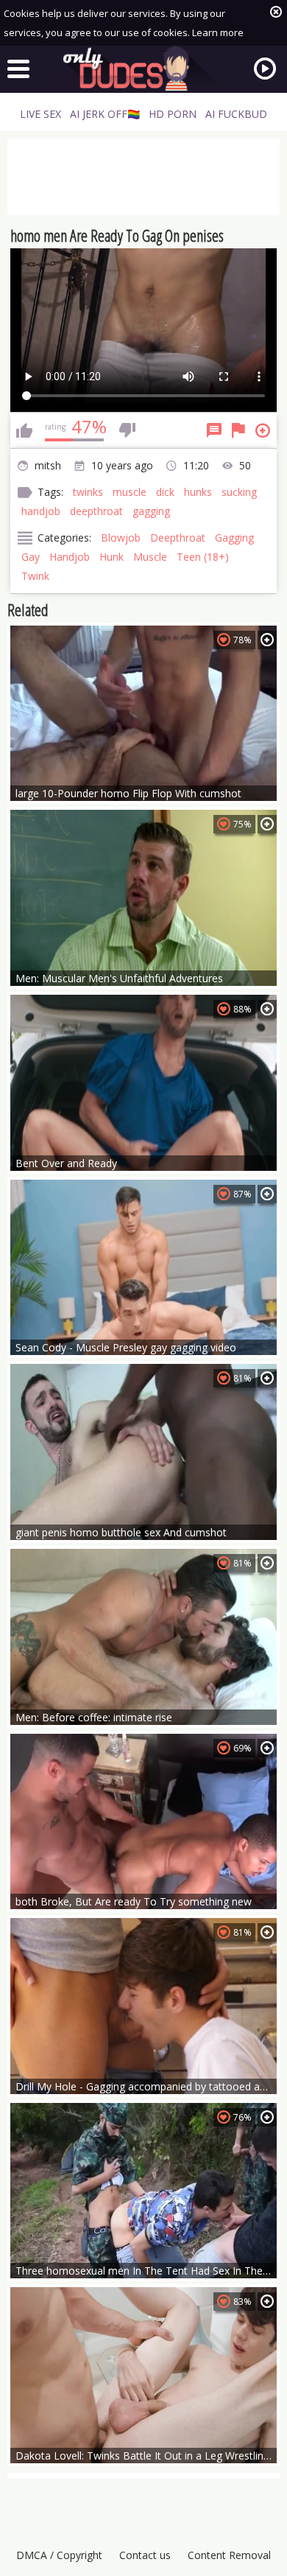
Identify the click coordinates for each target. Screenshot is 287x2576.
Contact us (145, 2555)
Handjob (70, 557)
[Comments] (214, 430)
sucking (239, 492)
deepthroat (96, 511)
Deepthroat (178, 538)
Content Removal (229, 2555)
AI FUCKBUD (236, 114)
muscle (130, 492)
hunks (198, 492)
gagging (151, 511)
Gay (31, 557)
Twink (35, 576)
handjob (41, 511)
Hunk (111, 557)
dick (165, 492)
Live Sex (40, 114)
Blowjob (121, 538)
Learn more (218, 32)
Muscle (150, 557)
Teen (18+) (203, 557)
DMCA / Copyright (59, 2555)
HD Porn (173, 114)
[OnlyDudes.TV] (143, 69)
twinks (88, 492)
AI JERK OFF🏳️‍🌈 (105, 114)
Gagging (234, 538)
